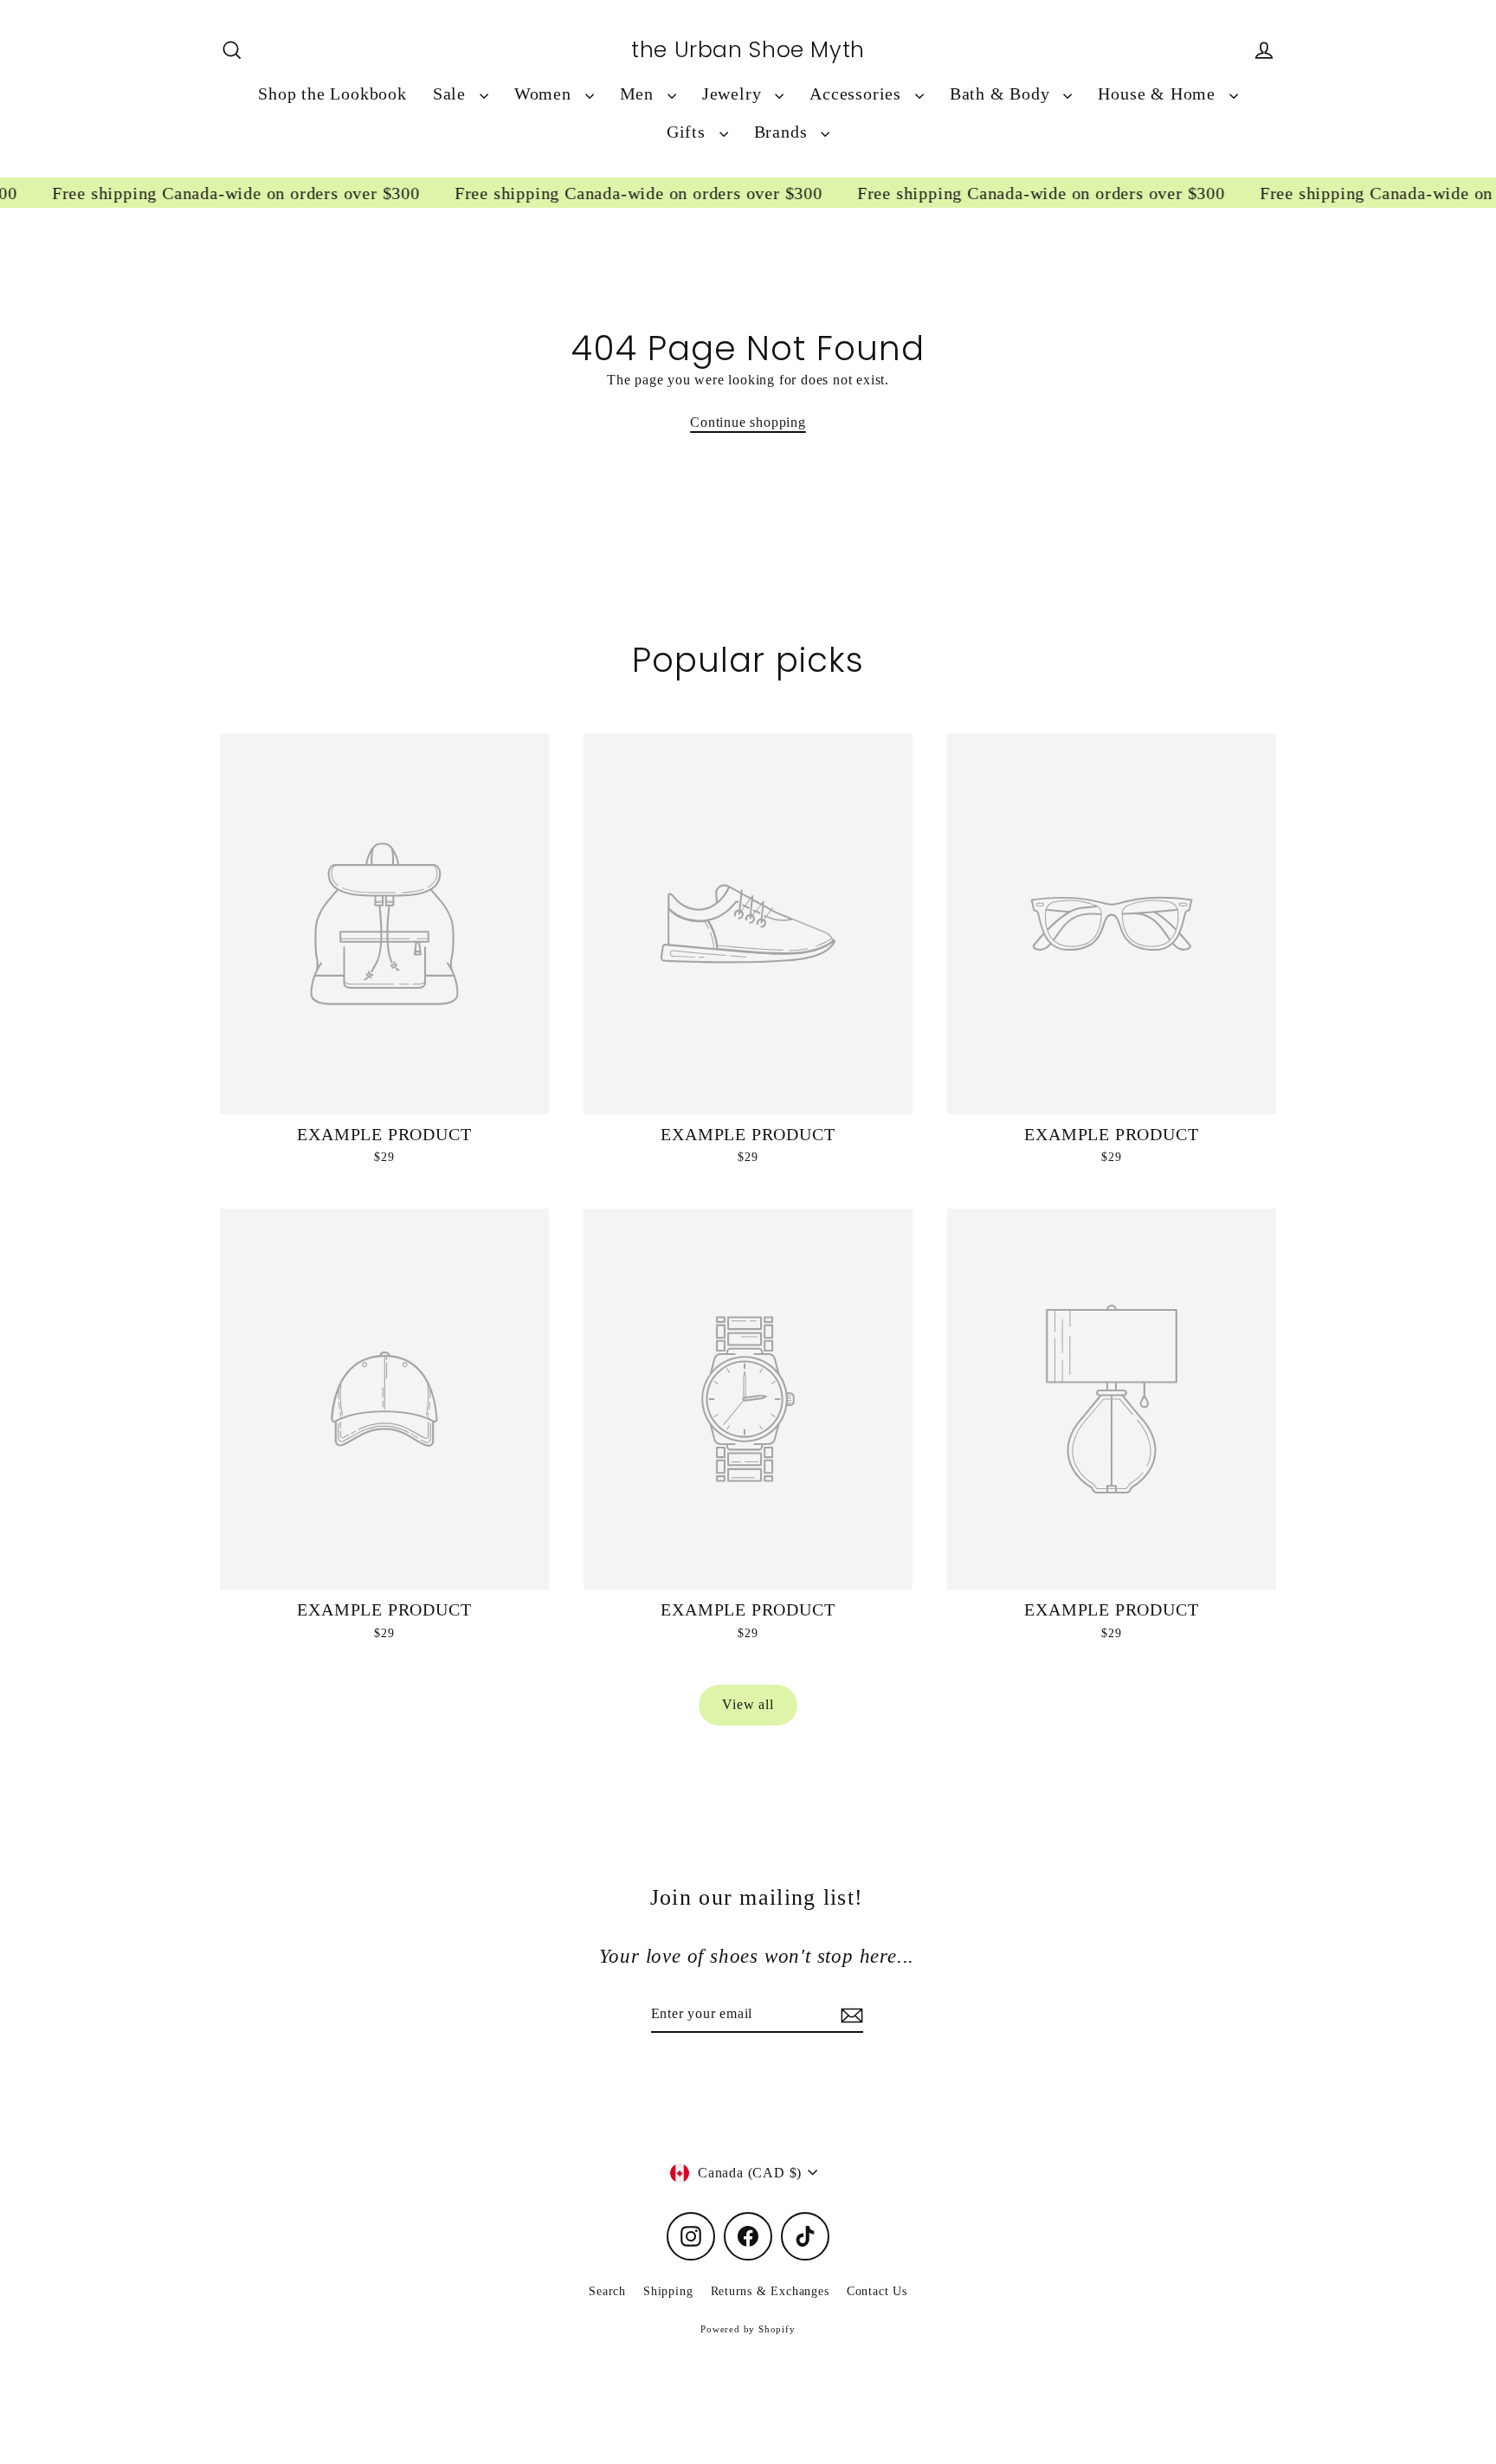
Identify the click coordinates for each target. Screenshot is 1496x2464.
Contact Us (877, 2291)
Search (607, 2291)
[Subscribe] (849, 2015)
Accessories (858, 94)
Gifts (689, 132)
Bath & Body (1003, 94)
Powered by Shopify (748, 2329)
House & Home (1159, 94)
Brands (783, 132)
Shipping (668, 2291)
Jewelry (734, 94)
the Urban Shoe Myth (748, 50)
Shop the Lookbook (332, 94)
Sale (452, 94)
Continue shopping (748, 422)
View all (748, 1704)
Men (639, 94)
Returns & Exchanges (770, 2291)
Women (545, 94)
